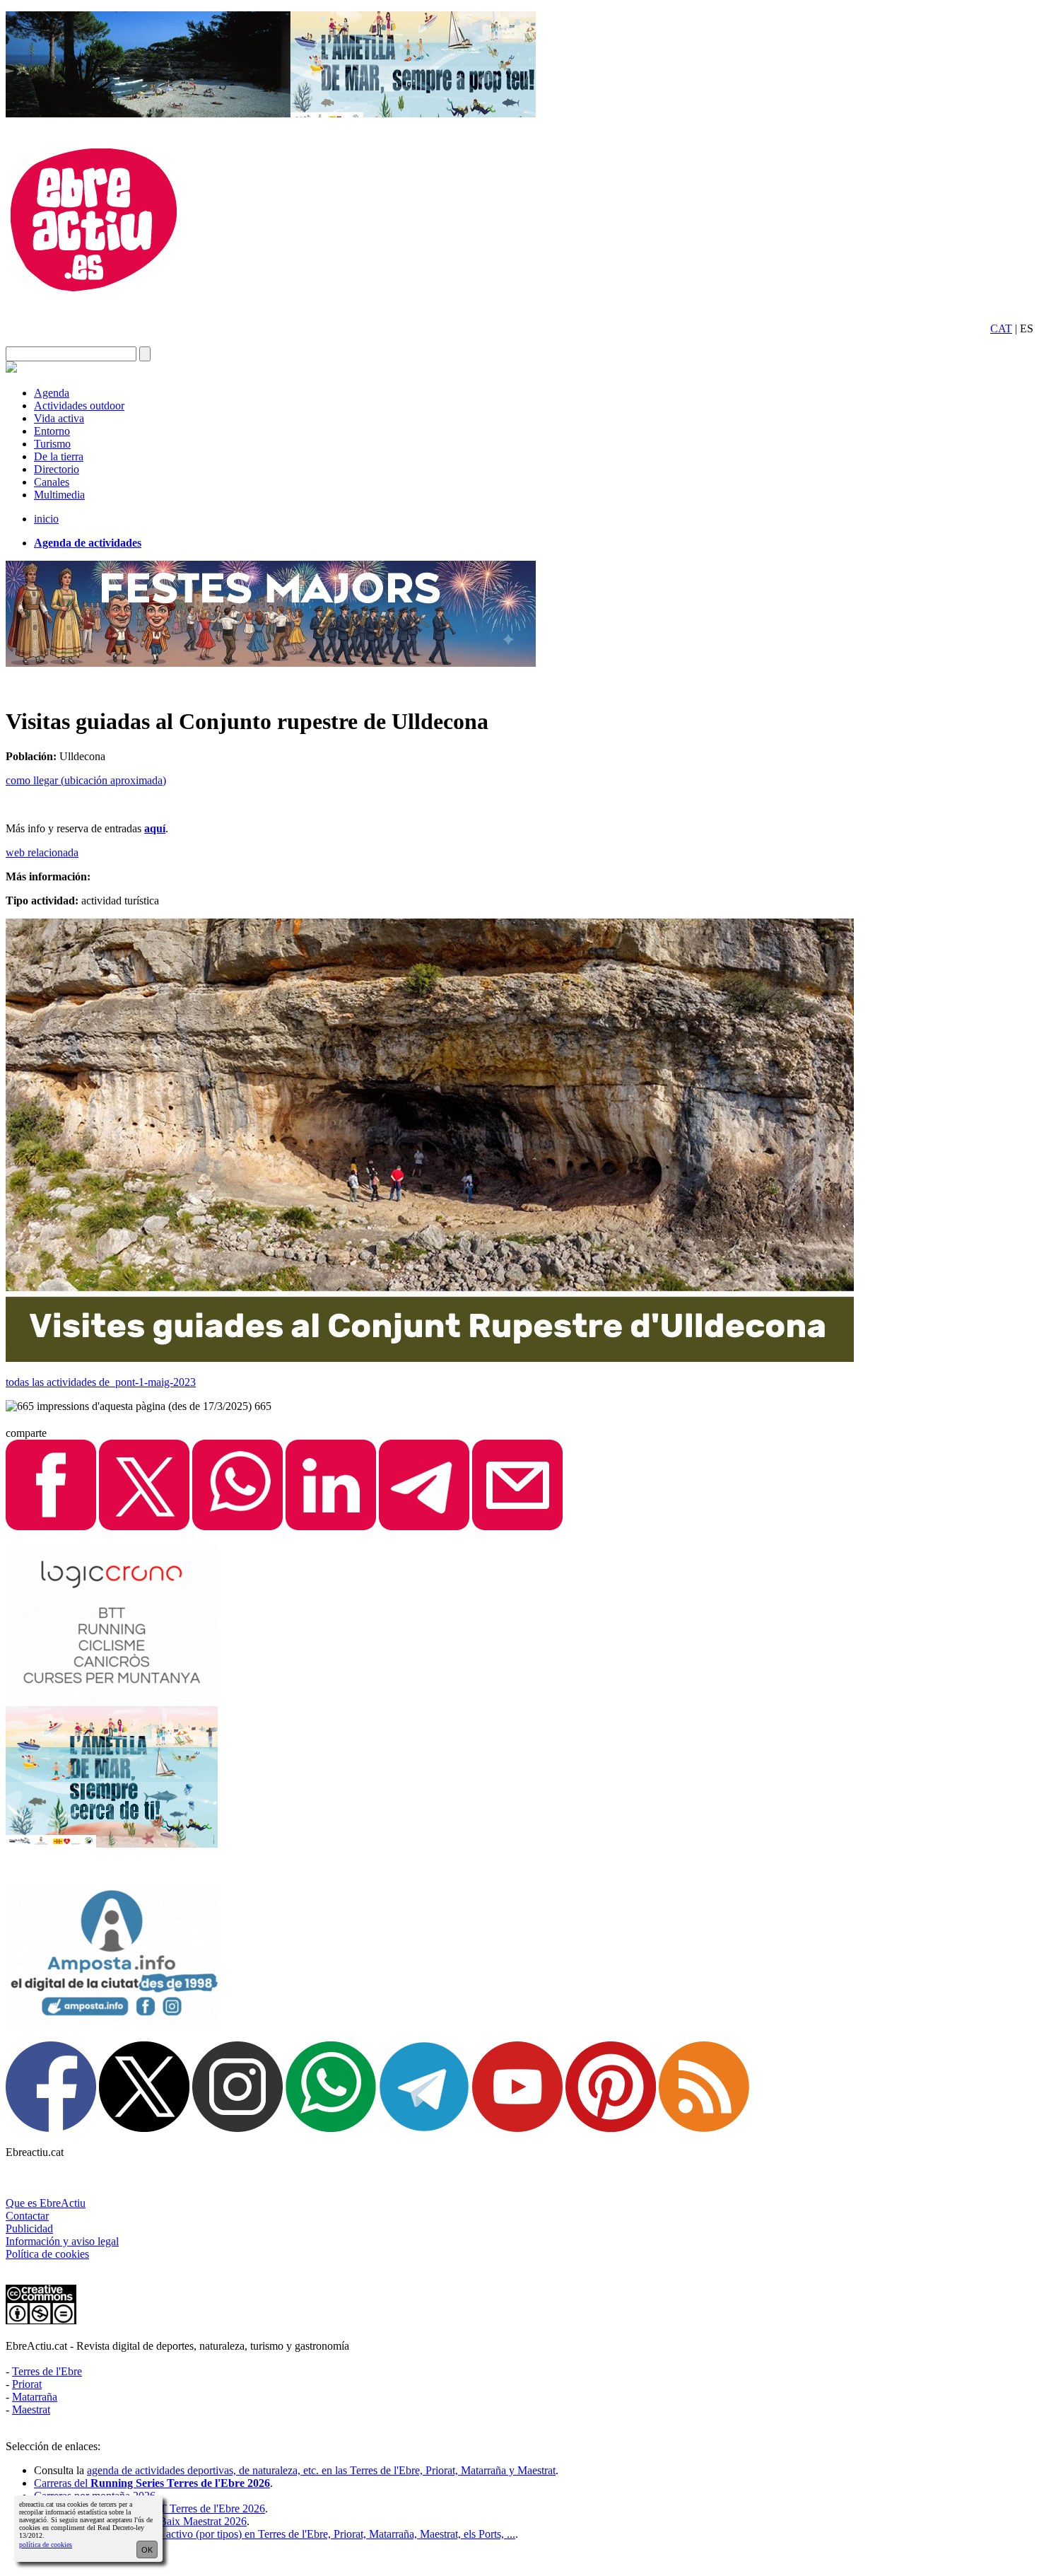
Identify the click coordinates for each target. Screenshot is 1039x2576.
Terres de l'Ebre (47, 2371)
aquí (155, 828)
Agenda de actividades (88, 543)
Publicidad (29, 2228)
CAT (1001, 328)
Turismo (52, 444)
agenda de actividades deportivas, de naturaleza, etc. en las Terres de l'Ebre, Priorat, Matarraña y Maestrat (321, 2470)
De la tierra (59, 456)
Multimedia (59, 495)
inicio (46, 519)
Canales (52, 482)
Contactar (27, 2216)
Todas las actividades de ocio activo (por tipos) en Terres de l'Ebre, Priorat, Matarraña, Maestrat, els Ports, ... (275, 2534)
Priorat (27, 2384)
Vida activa (59, 418)
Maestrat (31, 2409)
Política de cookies (47, 2254)
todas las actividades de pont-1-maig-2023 (101, 1382)
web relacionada (42, 852)
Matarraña (35, 2397)
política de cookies (46, 2545)
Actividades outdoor (79, 406)
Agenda (52, 393)
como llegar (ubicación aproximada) (86, 780)
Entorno (52, 431)
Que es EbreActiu (46, 2203)
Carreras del (152, 2483)
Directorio (57, 469)
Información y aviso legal (62, 2241)
